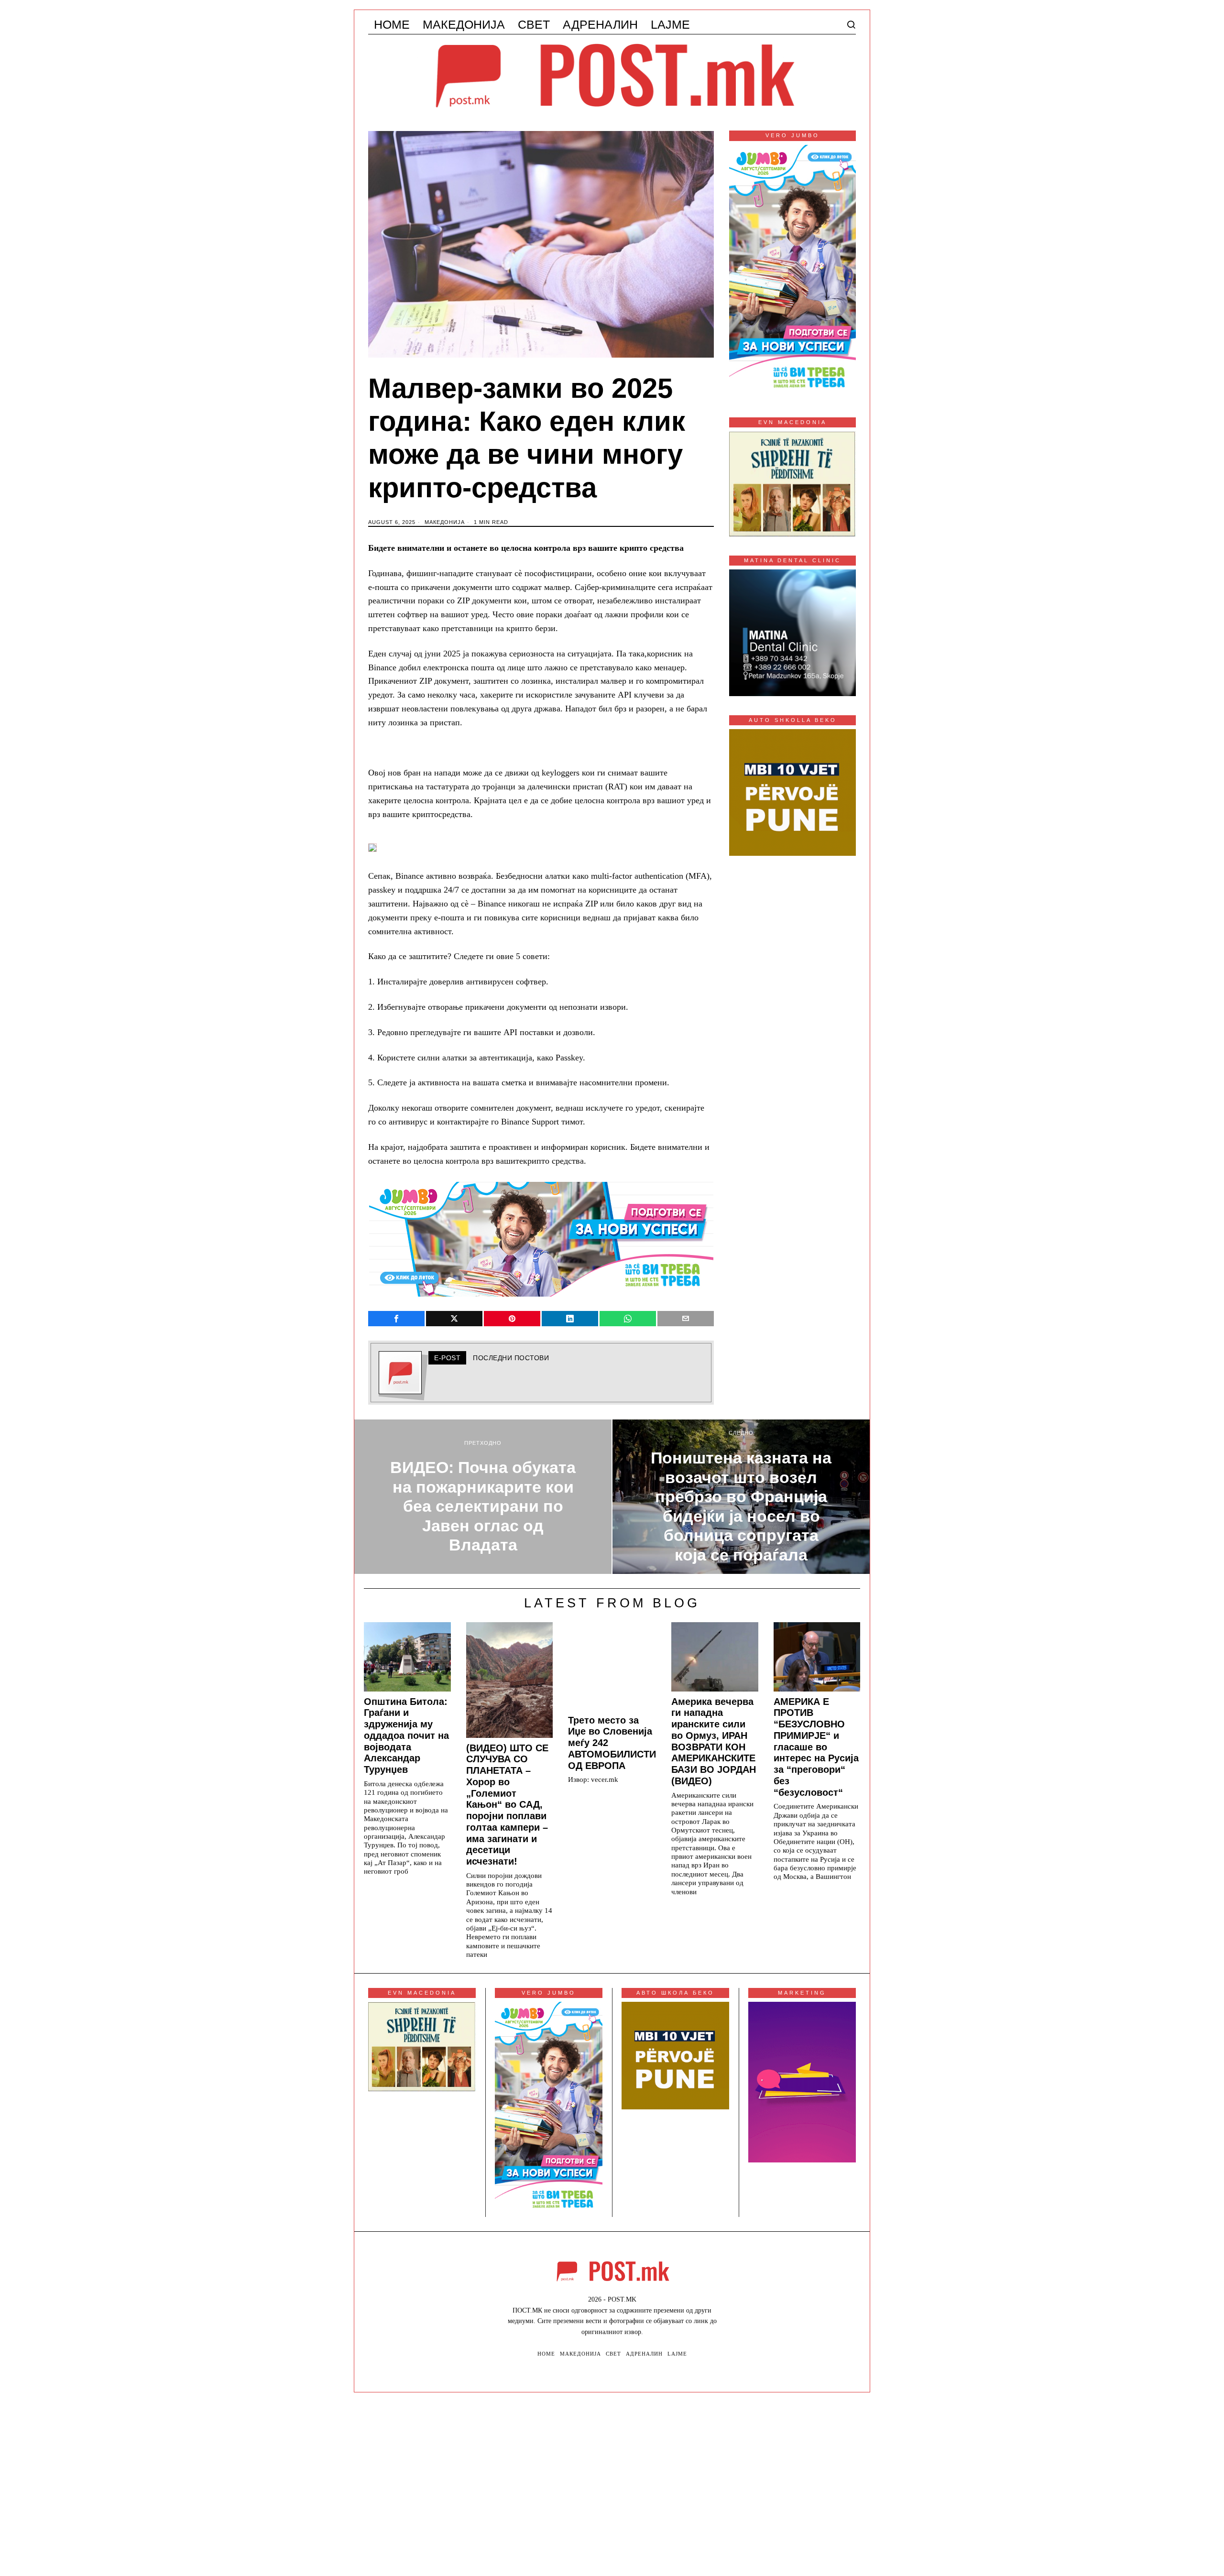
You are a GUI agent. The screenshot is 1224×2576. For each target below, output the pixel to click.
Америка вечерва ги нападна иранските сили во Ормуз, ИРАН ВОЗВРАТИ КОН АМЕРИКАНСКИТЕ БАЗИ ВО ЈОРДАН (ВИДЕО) (714, 1741)
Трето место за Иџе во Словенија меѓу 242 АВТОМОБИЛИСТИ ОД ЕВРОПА (612, 1743)
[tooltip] (396, 1319)
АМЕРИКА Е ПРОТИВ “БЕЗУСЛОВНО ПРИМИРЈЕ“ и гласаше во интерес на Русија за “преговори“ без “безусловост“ (816, 1747)
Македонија (445, 522)
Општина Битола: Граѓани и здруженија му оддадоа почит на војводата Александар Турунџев (406, 1736)
